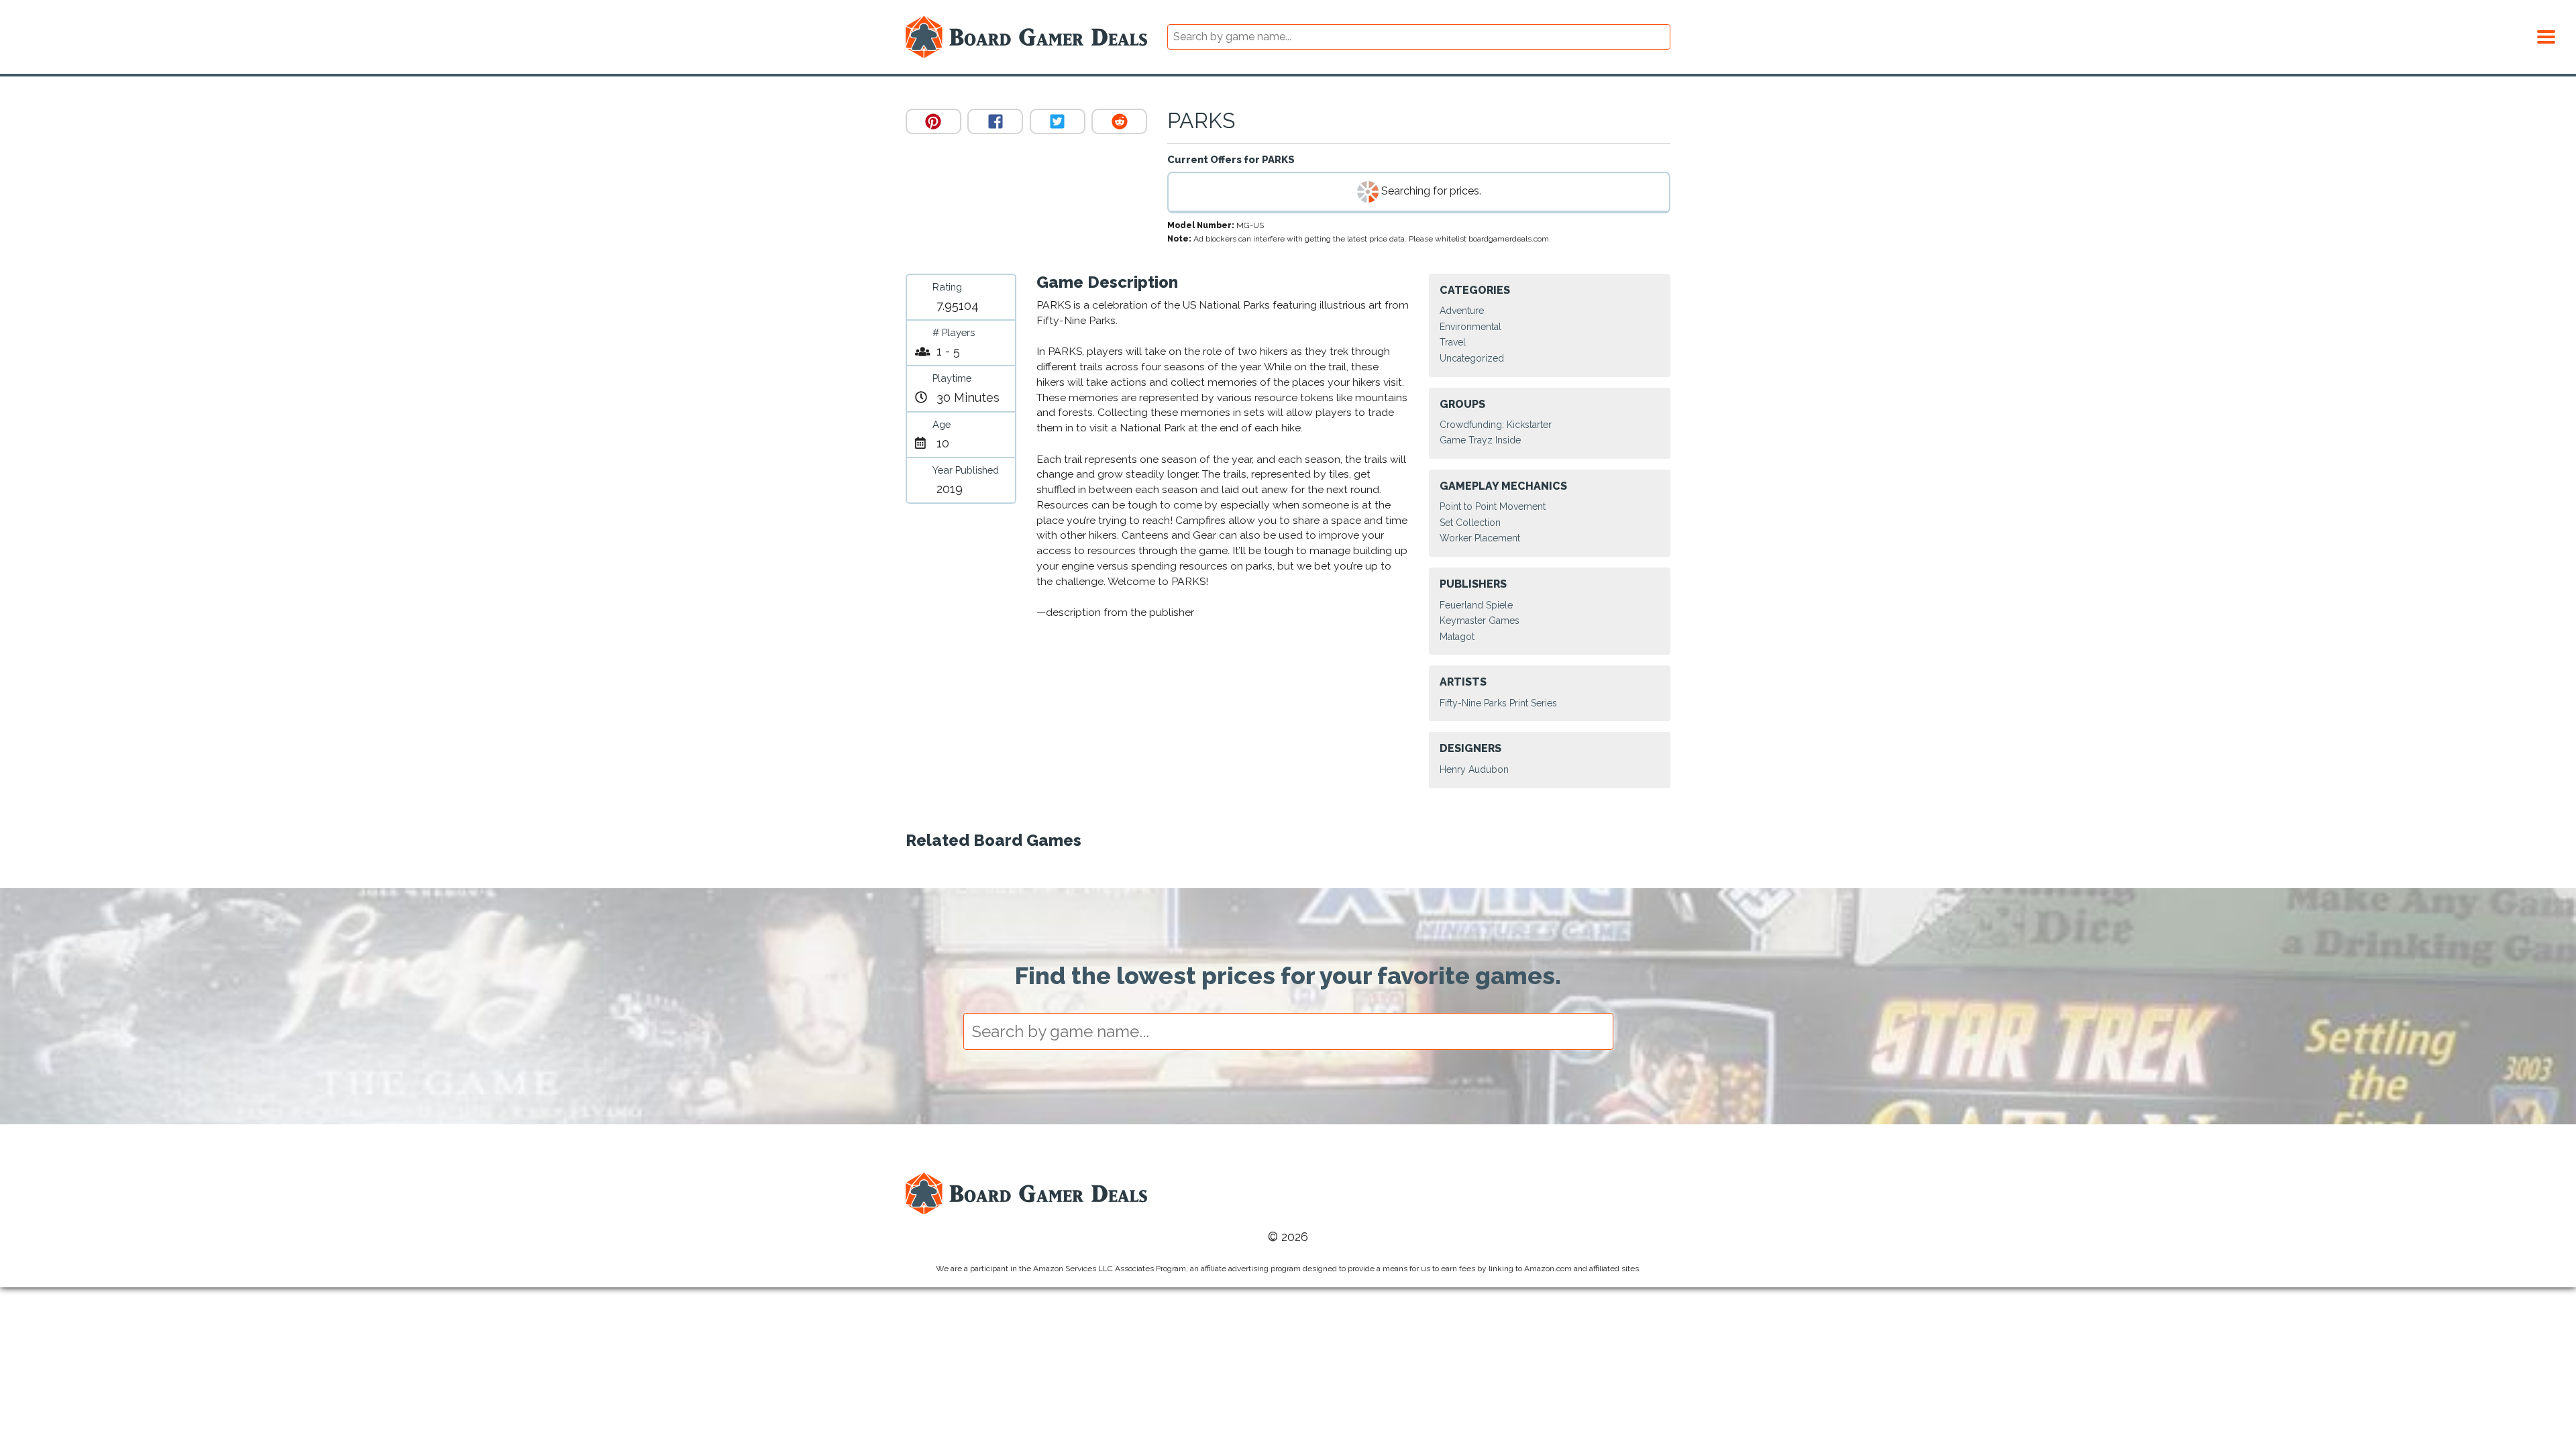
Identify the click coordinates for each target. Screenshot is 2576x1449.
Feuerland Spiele (1476, 605)
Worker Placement (1480, 538)
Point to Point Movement (1493, 506)
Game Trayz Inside (1480, 440)
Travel (1453, 342)
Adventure (1462, 311)
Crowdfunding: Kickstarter (1496, 425)
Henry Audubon (1474, 769)
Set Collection (1470, 523)
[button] (2546, 35)
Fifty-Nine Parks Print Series (1498, 703)
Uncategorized (1472, 358)
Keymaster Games (1480, 621)
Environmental (1470, 327)
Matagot (1457, 637)
